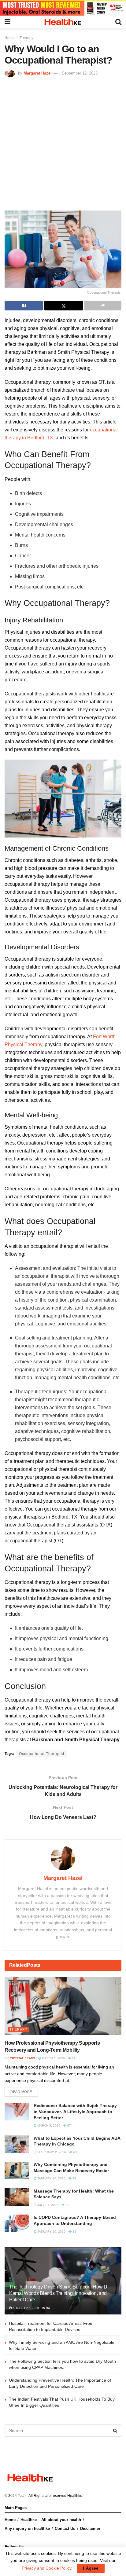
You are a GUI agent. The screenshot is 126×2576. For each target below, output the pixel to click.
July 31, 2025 (47, 2205)
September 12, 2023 (80, 73)
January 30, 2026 (51, 2178)
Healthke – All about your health (51, 2520)
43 (74, 2152)
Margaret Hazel (38, 73)
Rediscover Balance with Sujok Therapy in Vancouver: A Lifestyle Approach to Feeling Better (75, 2111)
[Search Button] (115, 2431)
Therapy (26, 38)
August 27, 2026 (26, 2308)
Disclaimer (90, 2528)
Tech (22, 2496)
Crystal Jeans (22, 2058)
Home (10, 38)
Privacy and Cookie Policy (46, 2568)
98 (74, 2178)
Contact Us (65, 2528)
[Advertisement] (63, 143)
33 (74, 2232)
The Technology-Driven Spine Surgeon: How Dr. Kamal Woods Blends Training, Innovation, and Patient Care (59, 2293)
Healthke (75, 2496)
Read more (21, 2092)
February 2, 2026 (51, 2152)
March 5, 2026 (53, 2058)
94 (48, 2308)
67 (69, 2125)
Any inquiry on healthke (27, 2528)
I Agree (91, 2568)
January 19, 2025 (51, 2232)
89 (73, 2058)
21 (67, 2205)
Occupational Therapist (42, 1754)
